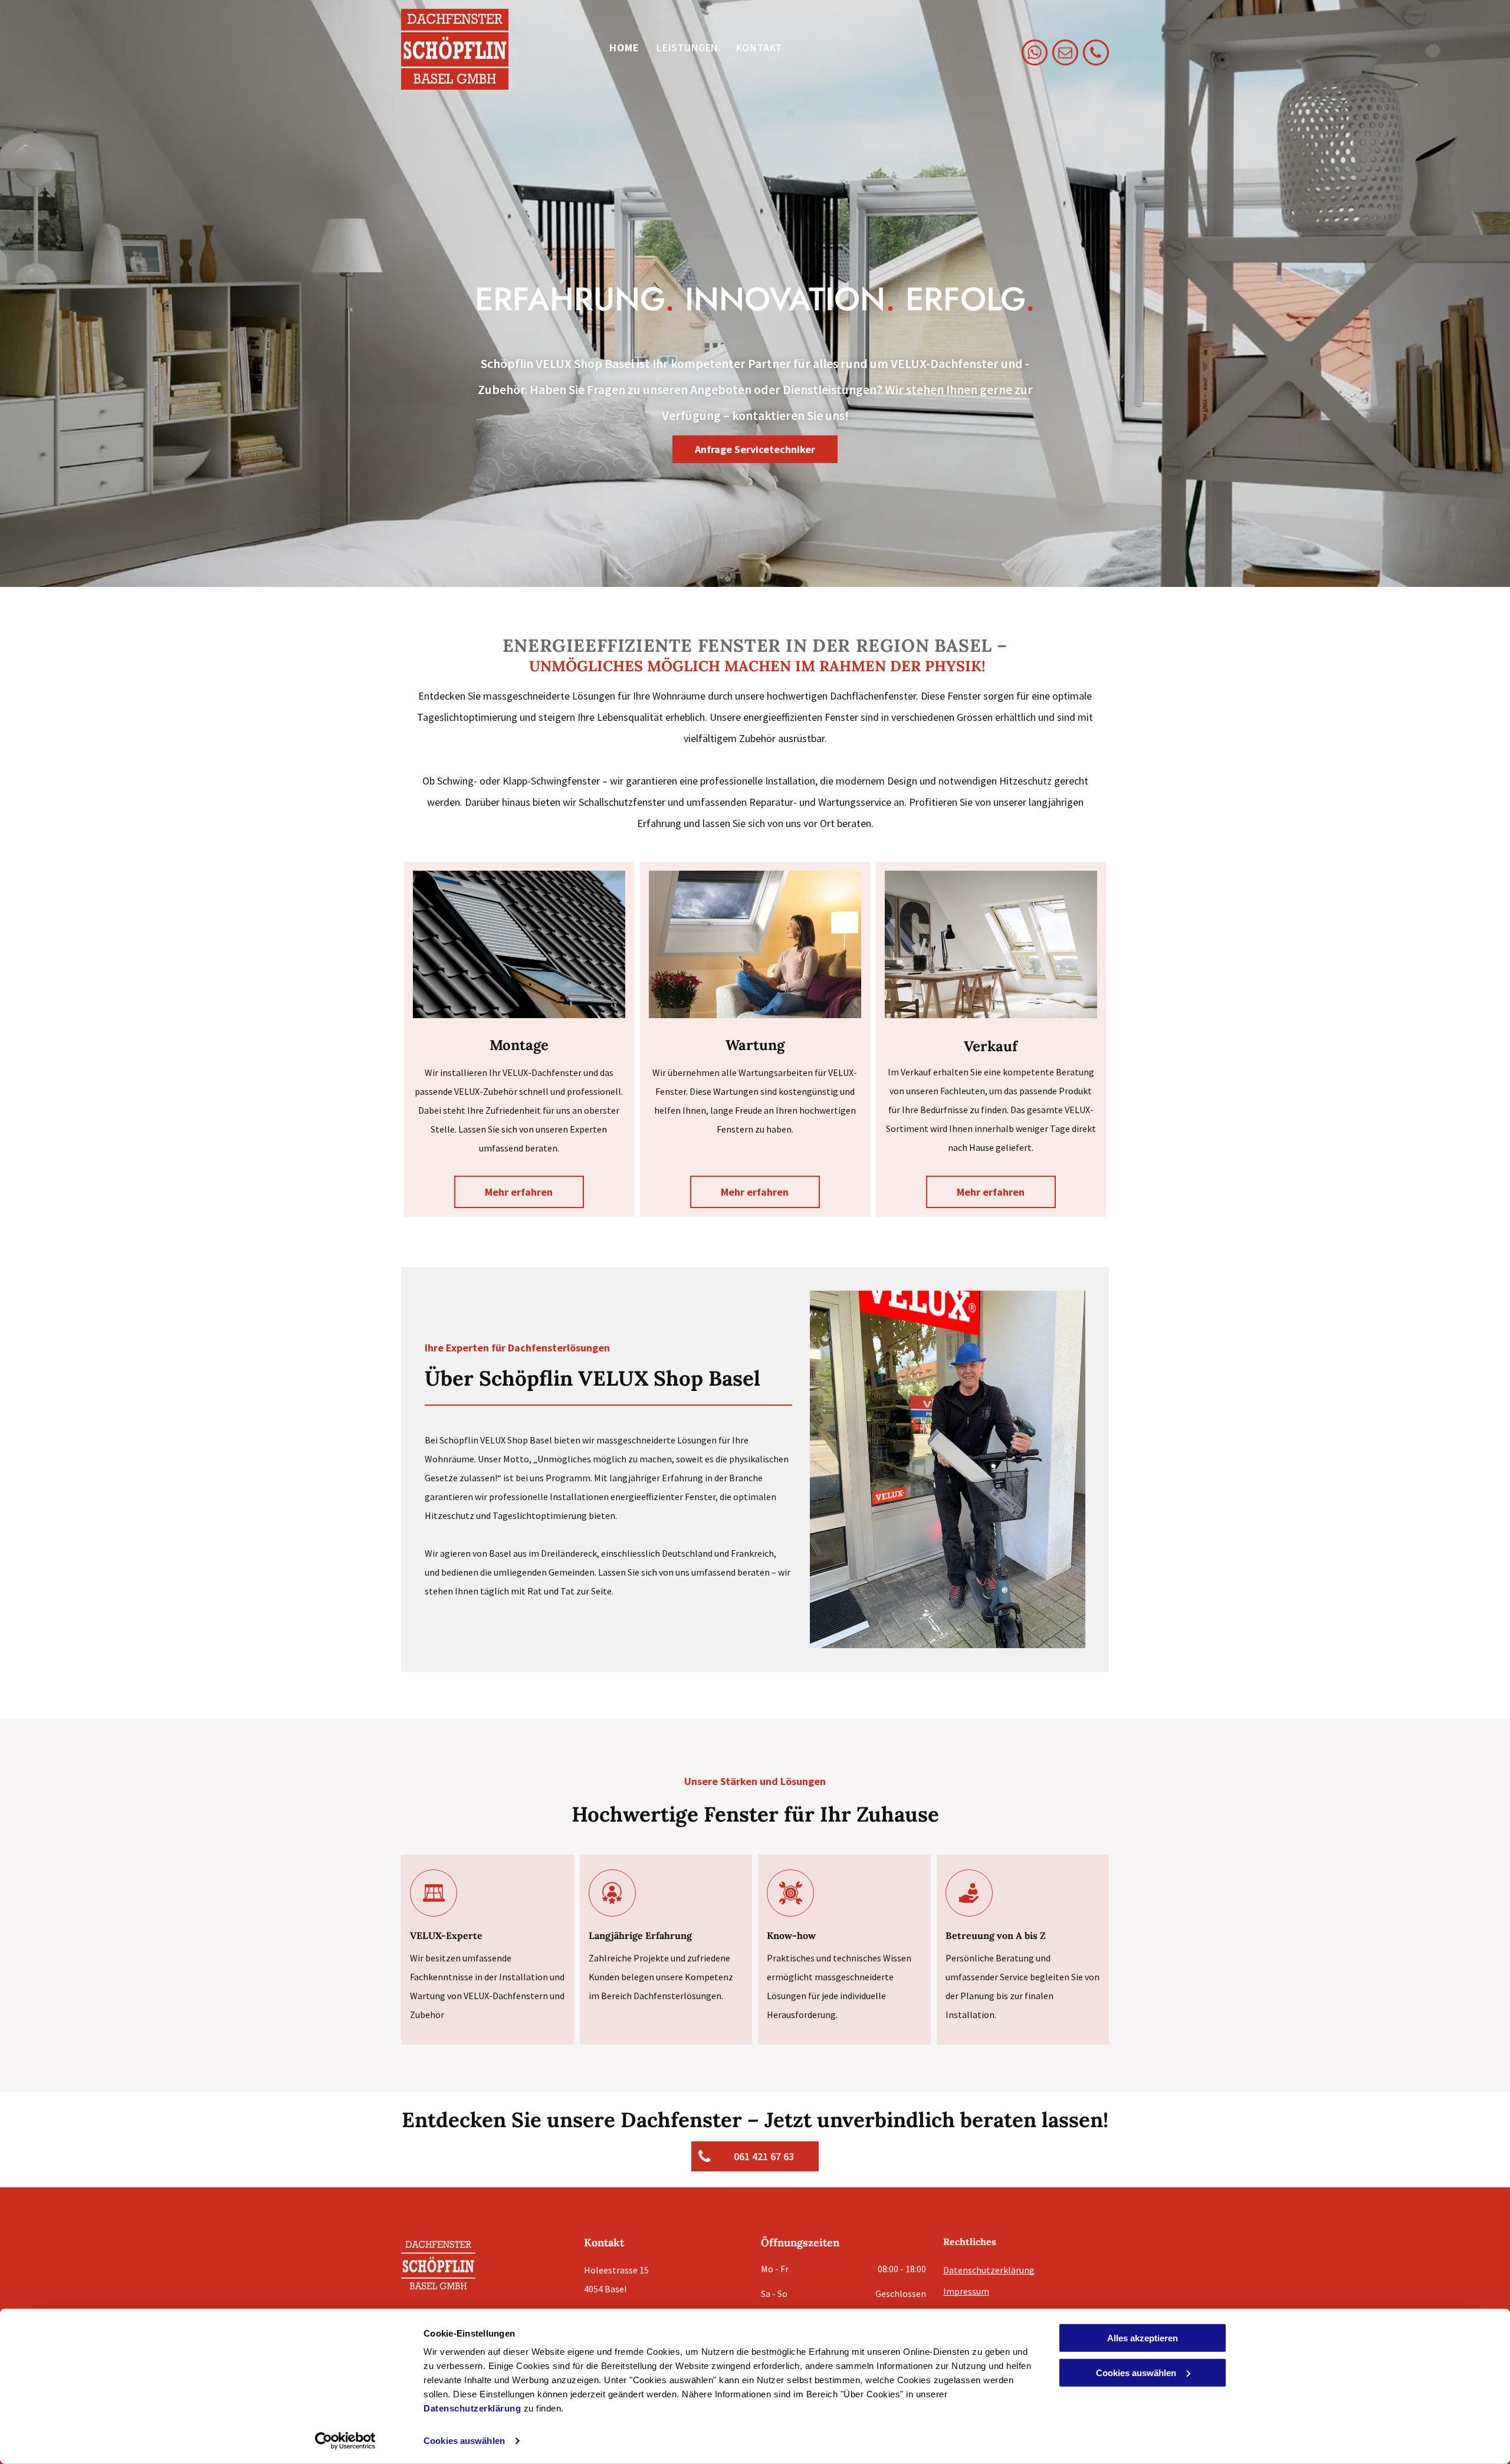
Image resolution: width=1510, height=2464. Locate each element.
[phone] (1096, 54)
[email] (1065, 54)
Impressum (966, 2291)
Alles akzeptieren (1143, 2338)
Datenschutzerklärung (472, 2408)
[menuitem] (624, 48)
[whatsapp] (1035, 54)
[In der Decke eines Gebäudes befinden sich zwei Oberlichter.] (519, 944)
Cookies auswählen (464, 2441)
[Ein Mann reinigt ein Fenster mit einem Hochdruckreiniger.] (755, 944)
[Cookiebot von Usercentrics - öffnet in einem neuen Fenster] (345, 2441)
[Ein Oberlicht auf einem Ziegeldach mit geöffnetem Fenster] (991, 944)
